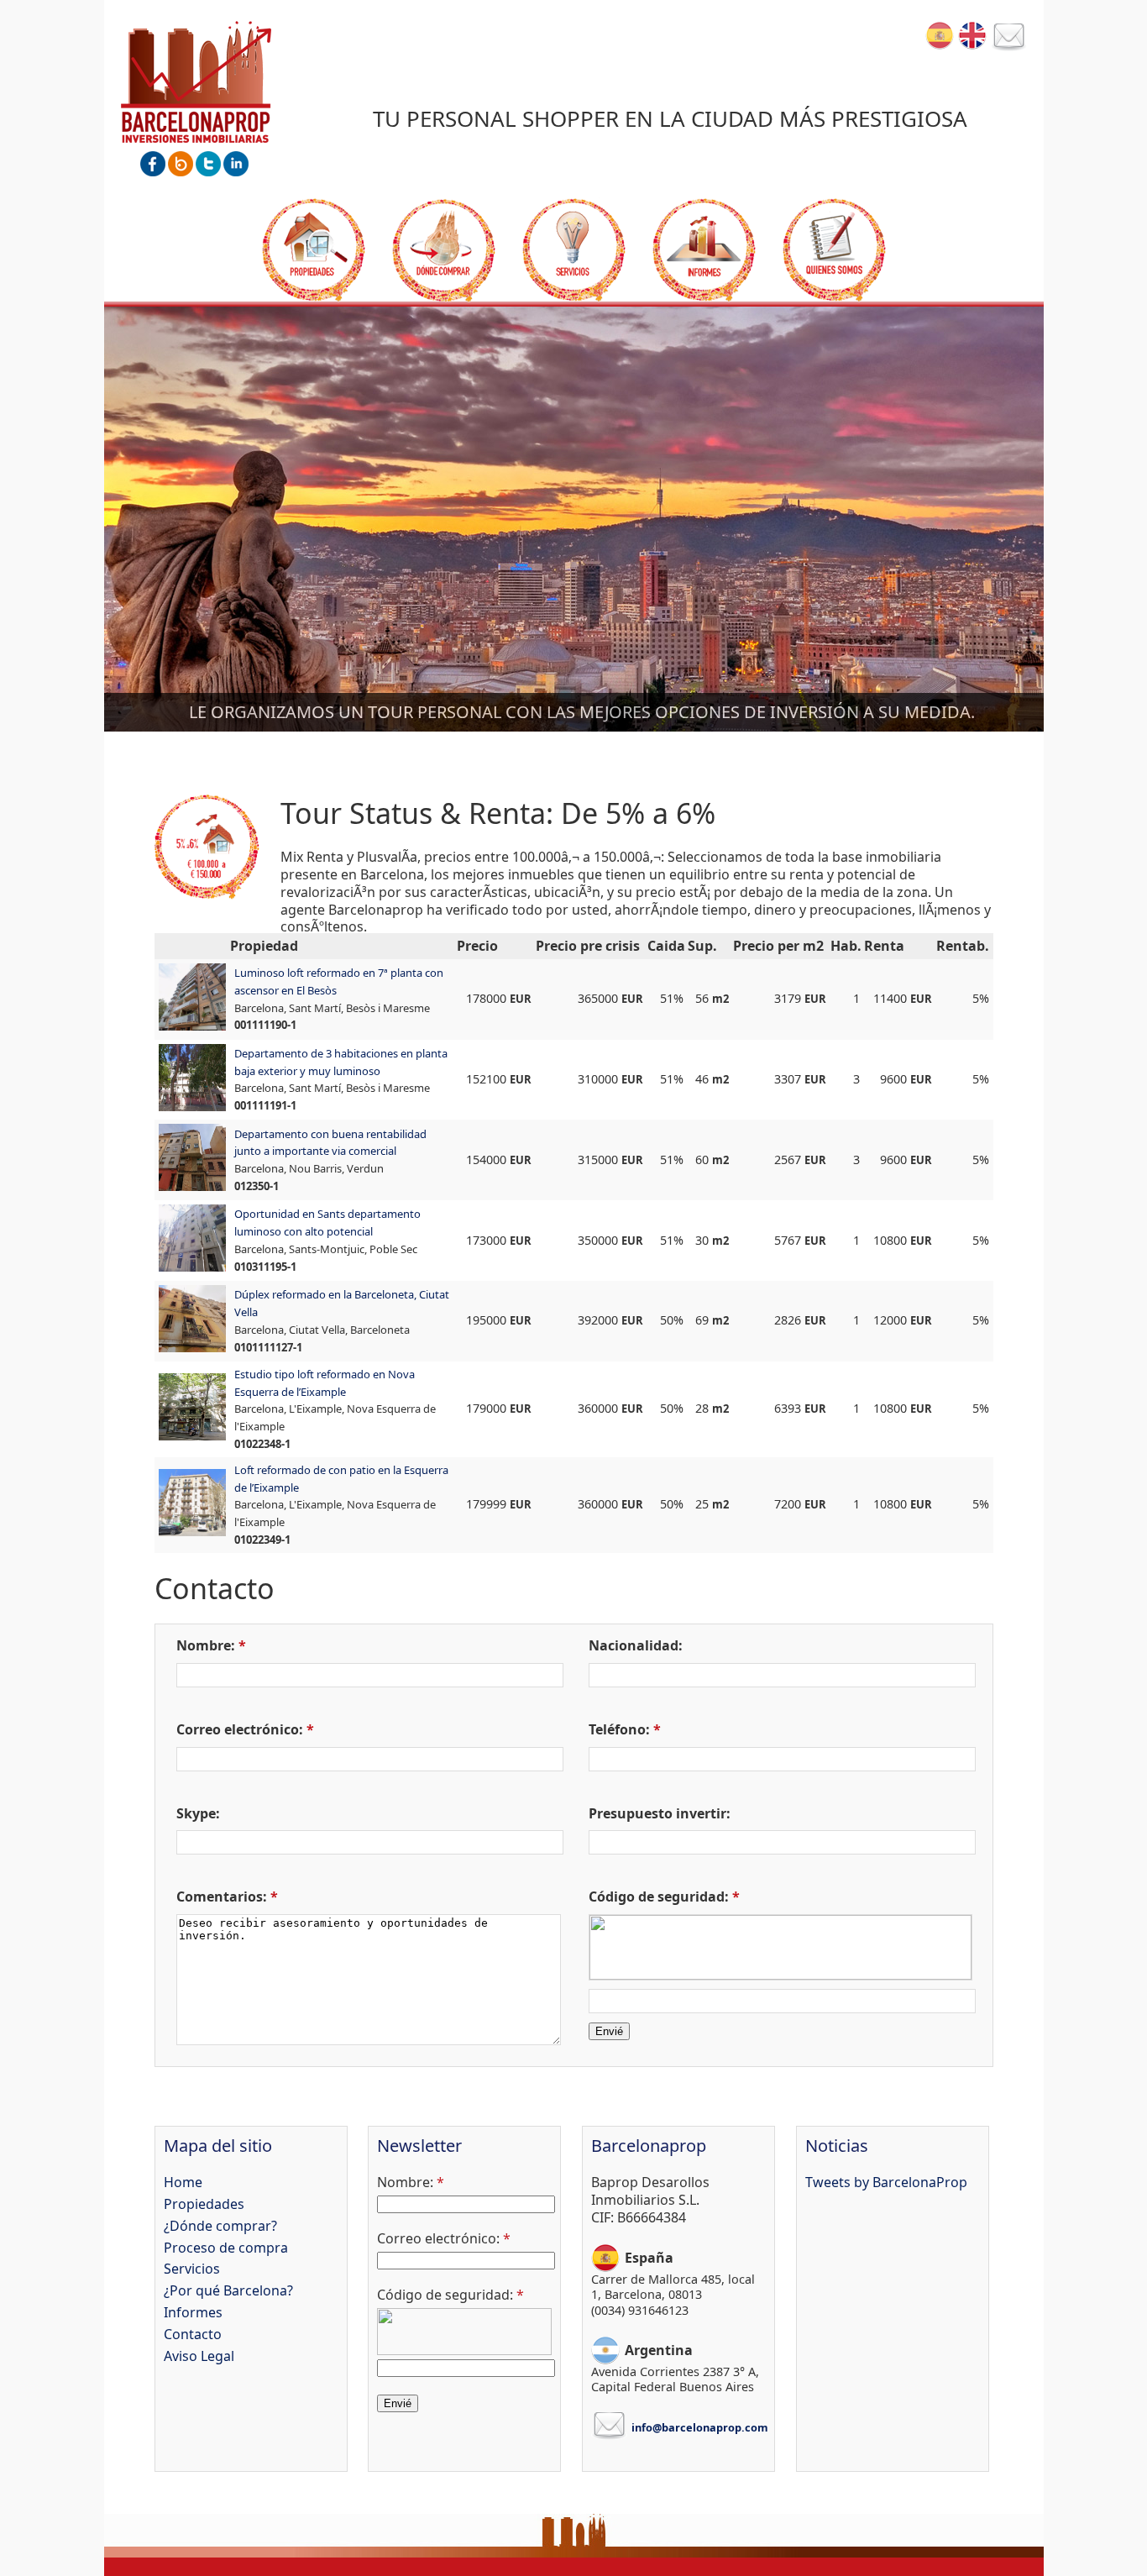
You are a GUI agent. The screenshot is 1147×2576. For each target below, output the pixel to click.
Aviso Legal (199, 2356)
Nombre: (206, 1645)
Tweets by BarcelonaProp (886, 2182)
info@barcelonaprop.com (700, 2427)
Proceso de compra (226, 2248)
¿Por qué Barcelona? (228, 2290)
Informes (704, 250)
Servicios (574, 250)
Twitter (208, 164)
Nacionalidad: (636, 1645)
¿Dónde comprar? (444, 250)
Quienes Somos (834, 250)
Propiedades (314, 250)
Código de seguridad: (659, 1897)
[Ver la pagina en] (972, 35)
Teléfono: (619, 1729)
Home (183, 2182)
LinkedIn (236, 164)
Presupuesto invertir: (660, 1813)
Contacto (1009, 38)
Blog (181, 164)
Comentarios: (222, 1897)
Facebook (153, 164)
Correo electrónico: (240, 1729)
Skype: (198, 1813)
